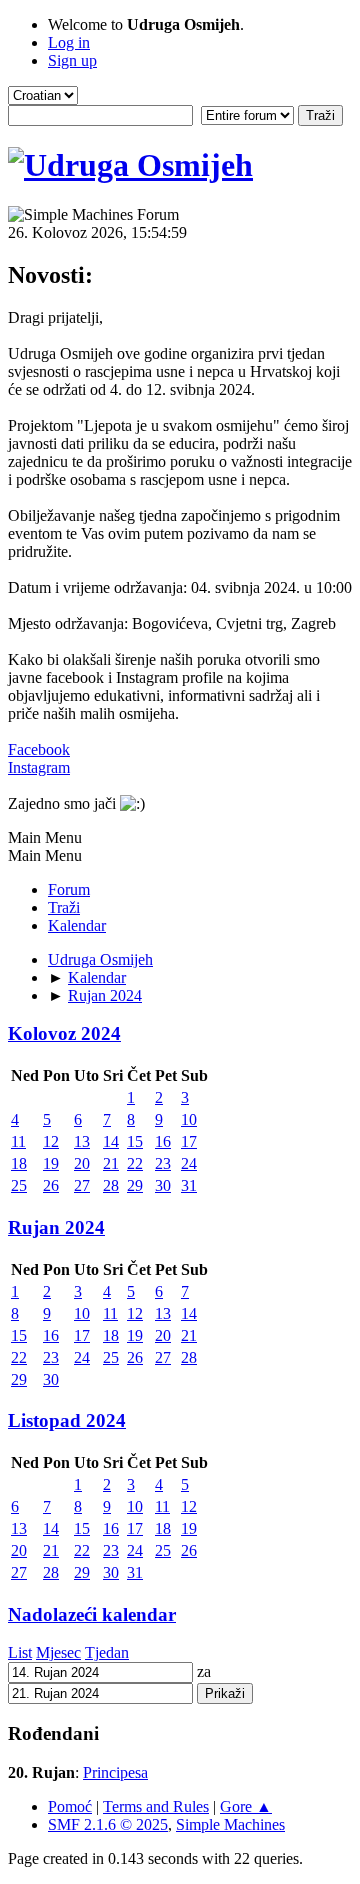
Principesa (115, 1772)
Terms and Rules (156, 1806)
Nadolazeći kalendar (92, 1614)
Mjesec (58, 1652)
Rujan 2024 (56, 1227)
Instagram (39, 767)
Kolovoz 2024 (64, 1033)
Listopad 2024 (67, 1420)
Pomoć (70, 1806)
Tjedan (107, 1652)
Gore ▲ (246, 1806)
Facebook (39, 749)
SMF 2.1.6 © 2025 (108, 1824)
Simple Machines (230, 1824)
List (20, 1652)
